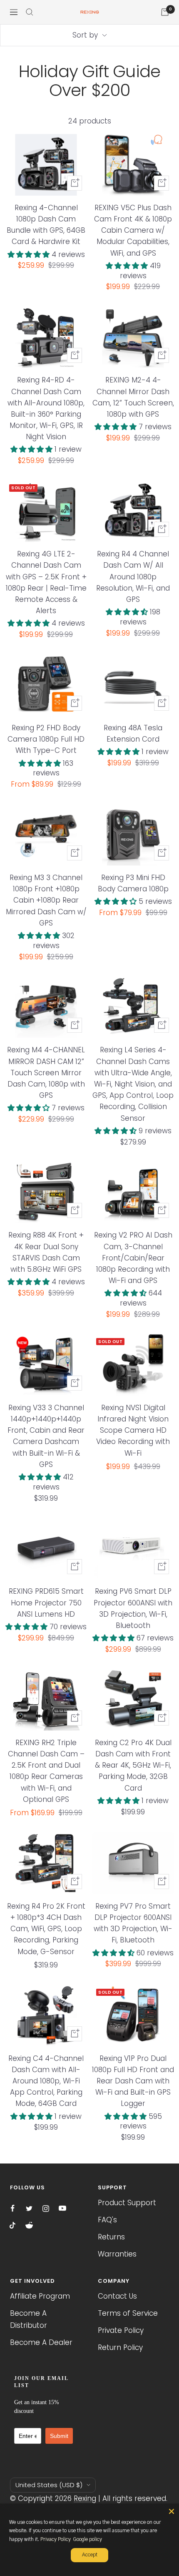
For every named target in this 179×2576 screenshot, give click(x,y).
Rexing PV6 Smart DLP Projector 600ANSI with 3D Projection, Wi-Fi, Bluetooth (133, 1608)
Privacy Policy (56, 2539)
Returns (111, 2237)
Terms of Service (128, 2313)
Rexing (85, 2498)
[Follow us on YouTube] (62, 2209)
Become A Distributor (29, 2319)
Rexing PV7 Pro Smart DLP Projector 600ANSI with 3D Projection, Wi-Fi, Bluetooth (133, 1923)
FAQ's (107, 2220)
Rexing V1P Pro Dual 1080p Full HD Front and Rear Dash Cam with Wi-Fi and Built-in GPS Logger (133, 2081)
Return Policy (120, 2347)
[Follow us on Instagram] (46, 2209)
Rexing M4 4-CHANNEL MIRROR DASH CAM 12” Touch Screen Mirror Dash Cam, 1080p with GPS (46, 1073)
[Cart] (165, 12)
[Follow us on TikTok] (12, 2225)
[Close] (172, 2511)
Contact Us (117, 2296)
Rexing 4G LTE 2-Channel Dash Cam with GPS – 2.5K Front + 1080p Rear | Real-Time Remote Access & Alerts (46, 582)
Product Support (127, 2203)
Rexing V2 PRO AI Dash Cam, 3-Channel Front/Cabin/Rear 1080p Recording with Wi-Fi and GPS (133, 1258)
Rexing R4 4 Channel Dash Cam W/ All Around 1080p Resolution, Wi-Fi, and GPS (133, 577)
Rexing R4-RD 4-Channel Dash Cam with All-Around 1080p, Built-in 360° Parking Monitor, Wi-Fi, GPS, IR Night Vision (46, 408)
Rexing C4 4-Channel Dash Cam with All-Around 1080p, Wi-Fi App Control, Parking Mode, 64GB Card (46, 2081)
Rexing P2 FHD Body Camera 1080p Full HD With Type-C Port (46, 739)
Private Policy (121, 2330)
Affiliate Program (40, 2296)
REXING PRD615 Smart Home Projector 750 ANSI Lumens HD (46, 1602)
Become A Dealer (41, 2342)
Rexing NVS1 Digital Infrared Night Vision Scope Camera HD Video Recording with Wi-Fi (133, 1430)
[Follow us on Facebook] (12, 2209)
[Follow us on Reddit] (29, 2225)
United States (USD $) (49, 2485)
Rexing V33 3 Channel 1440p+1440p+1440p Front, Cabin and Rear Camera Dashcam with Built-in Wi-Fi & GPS (46, 1436)
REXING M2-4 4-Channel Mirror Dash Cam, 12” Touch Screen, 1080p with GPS (133, 397)
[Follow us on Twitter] (29, 2209)
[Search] (30, 12)
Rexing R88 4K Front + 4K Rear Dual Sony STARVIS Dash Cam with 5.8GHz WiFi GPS (46, 1252)
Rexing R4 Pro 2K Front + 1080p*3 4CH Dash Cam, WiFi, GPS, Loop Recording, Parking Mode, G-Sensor (46, 1929)
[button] (30, 254)
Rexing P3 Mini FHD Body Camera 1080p (133, 883)
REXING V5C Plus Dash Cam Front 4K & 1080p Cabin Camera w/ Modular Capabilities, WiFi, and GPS (133, 230)
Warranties (117, 2254)
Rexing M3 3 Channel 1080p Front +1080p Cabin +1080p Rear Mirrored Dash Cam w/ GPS (46, 900)
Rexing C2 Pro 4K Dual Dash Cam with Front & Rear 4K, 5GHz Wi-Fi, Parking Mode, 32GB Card (133, 1765)
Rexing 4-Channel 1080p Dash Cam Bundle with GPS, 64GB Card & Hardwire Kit (46, 225)
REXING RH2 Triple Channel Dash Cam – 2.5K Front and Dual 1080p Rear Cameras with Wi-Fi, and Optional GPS (46, 1771)
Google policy (87, 2539)
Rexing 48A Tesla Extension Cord (133, 733)
